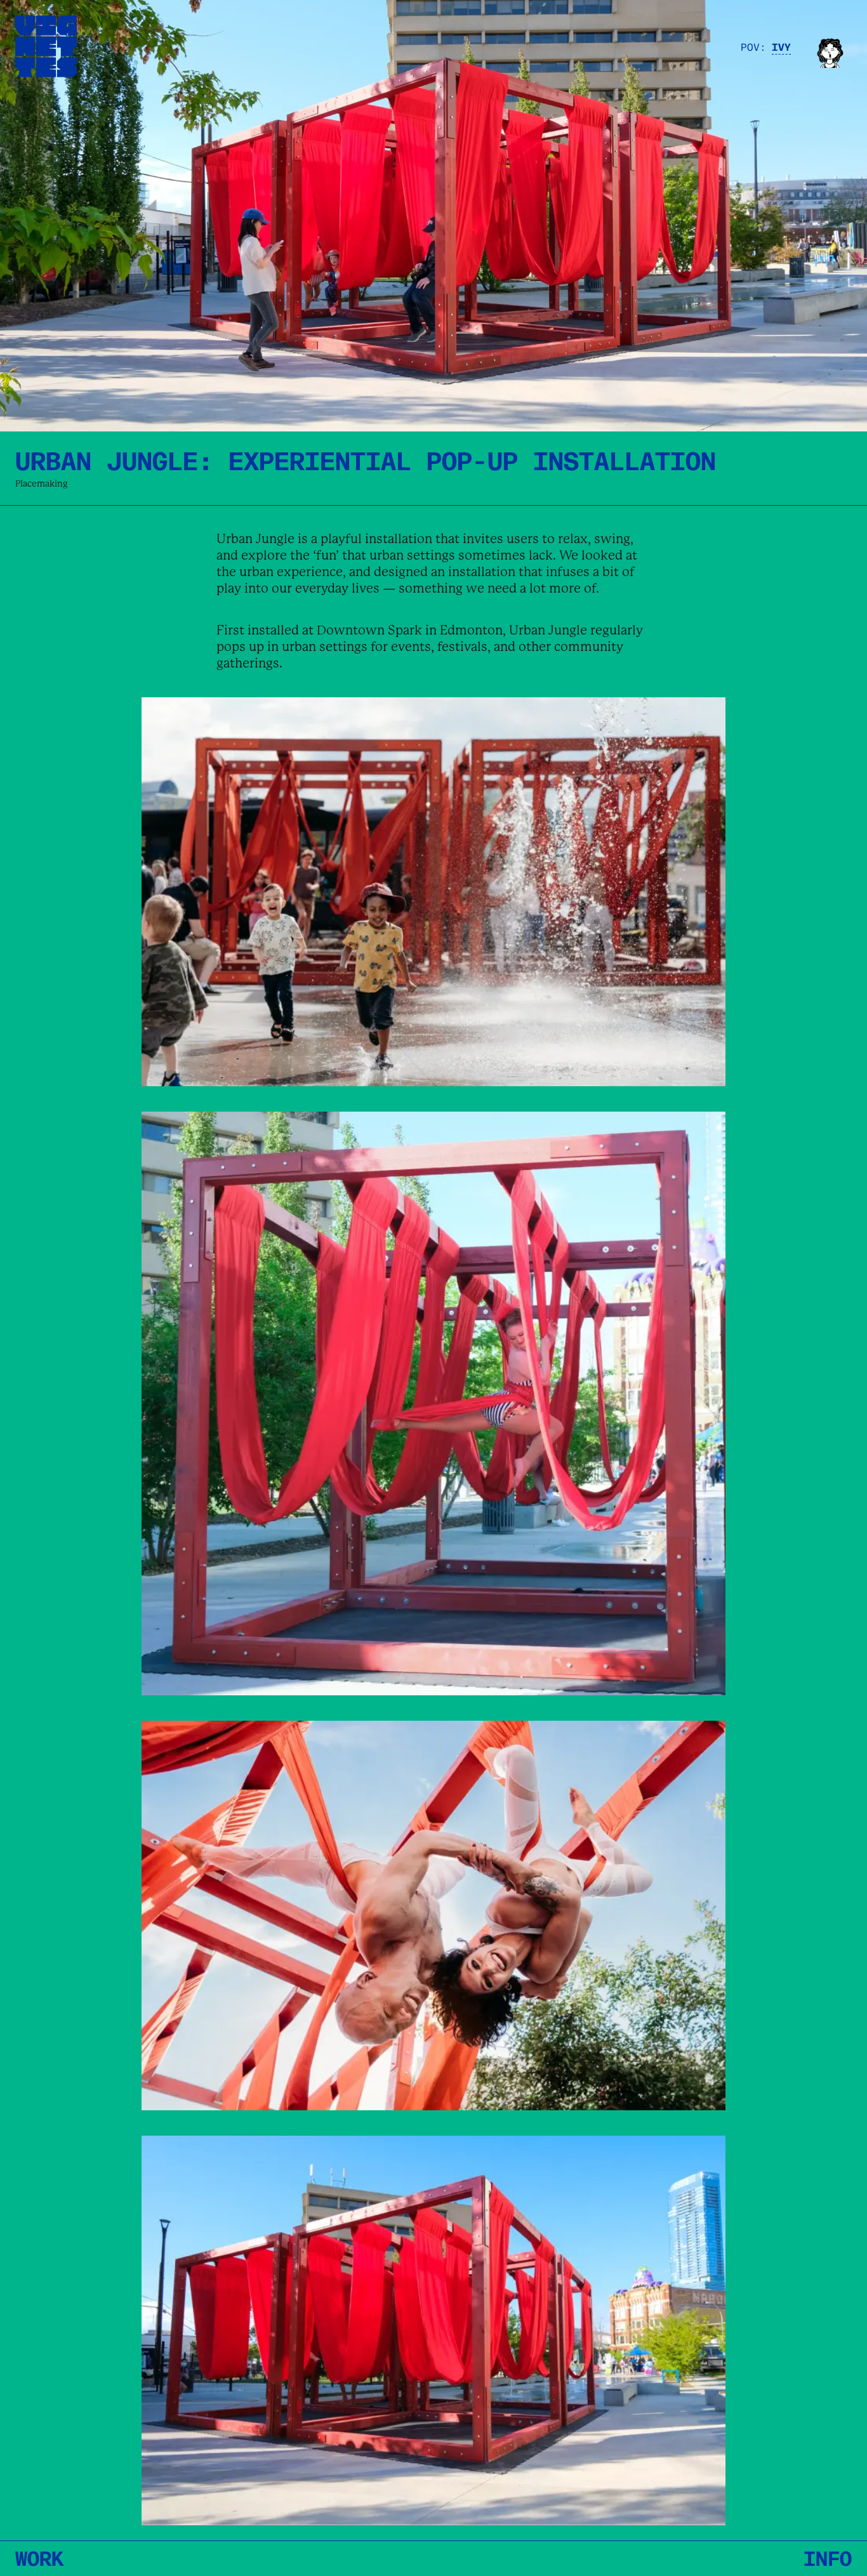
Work (39, 2557)
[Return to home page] (46, 46)
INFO (828, 2557)
